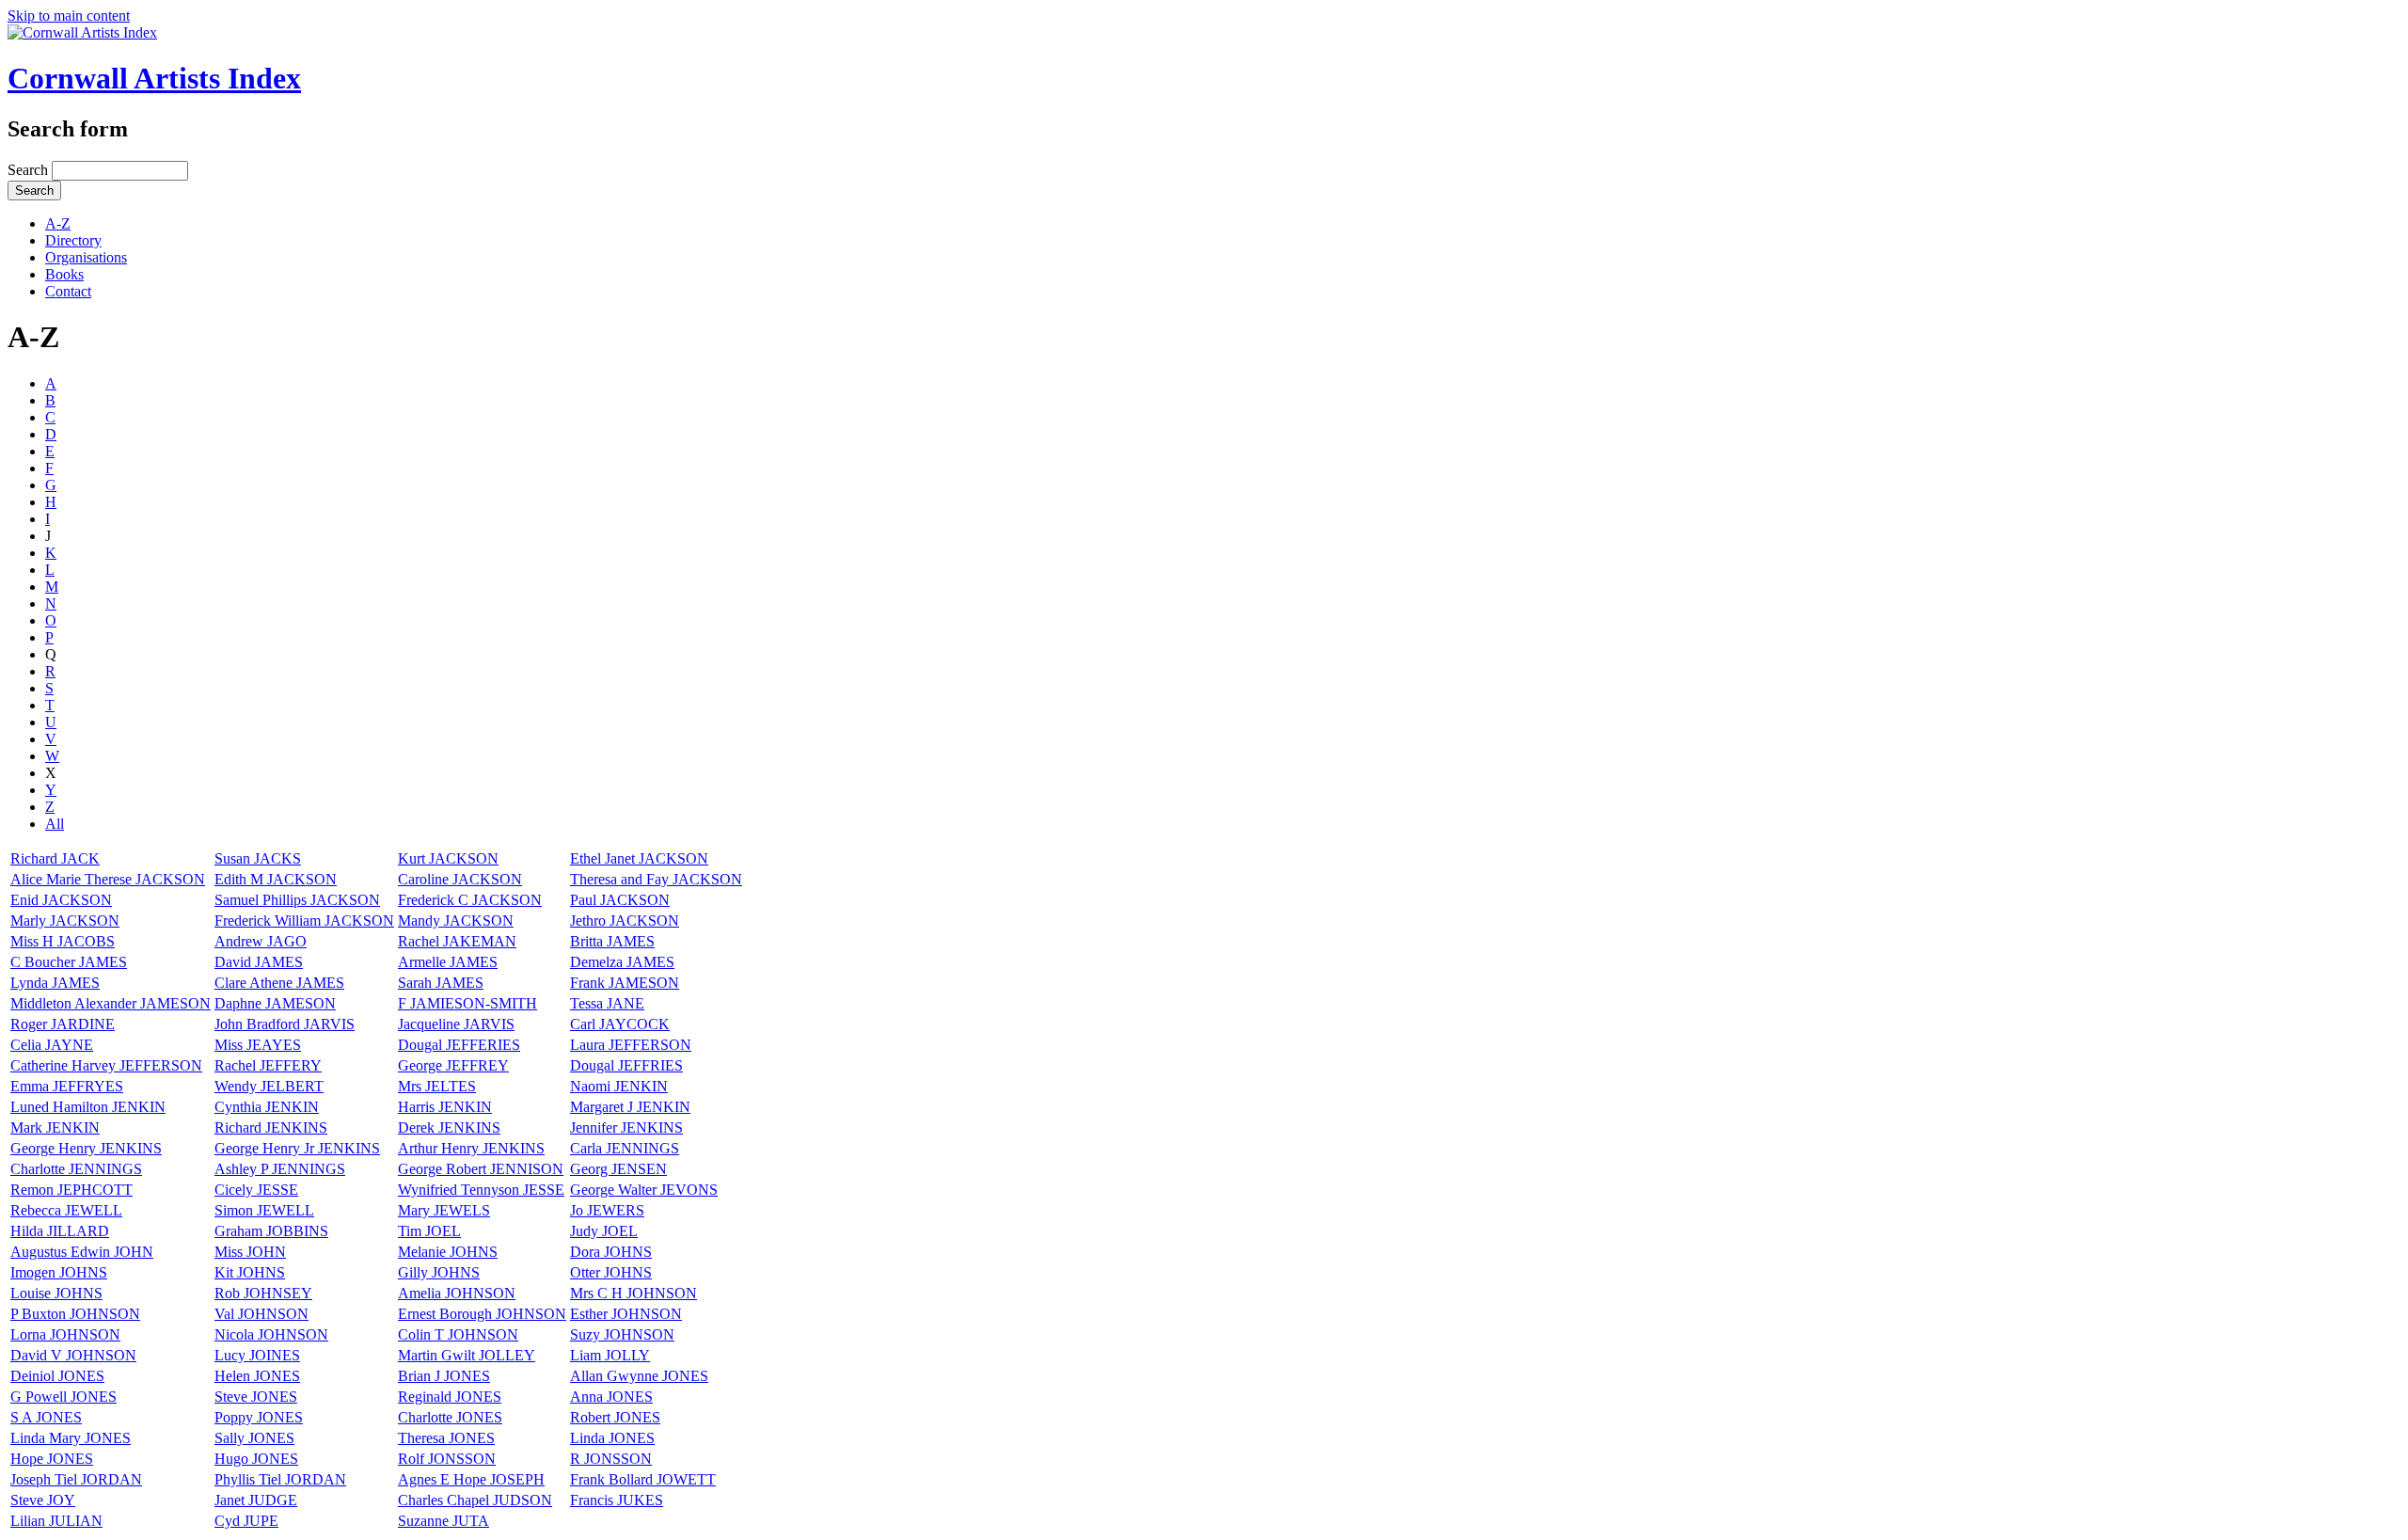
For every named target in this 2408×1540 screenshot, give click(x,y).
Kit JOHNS (250, 1272)
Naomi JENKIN (619, 1086)
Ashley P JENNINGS (280, 1169)
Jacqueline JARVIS (456, 1024)
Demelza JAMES (622, 962)
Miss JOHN (250, 1252)
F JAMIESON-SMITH (467, 1003)
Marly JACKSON (65, 921)
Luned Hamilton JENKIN (88, 1107)
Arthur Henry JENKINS (471, 1148)
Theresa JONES (446, 1438)
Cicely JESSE (256, 1190)
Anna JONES (611, 1397)
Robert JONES (615, 1417)
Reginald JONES (450, 1397)
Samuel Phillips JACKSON (297, 900)
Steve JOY (43, 1500)
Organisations (86, 257)
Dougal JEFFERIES (459, 1045)
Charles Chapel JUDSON (475, 1500)
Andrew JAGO (261, 941)
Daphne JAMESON (275, 1003)
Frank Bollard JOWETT (643, 1479)
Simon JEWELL (264, 1210)
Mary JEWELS (444, 1210)
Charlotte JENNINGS (76, 1169)
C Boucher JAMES (69, 962)
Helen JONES (257, 1376)
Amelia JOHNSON (457, 1293)
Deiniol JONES (57, 1376)
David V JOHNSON (73, 1355)
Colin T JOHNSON (458, 1334)
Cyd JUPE (246, 1521)
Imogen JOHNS (59, 1272)
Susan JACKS (258, 858)
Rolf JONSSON (447, 1459)
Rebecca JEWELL (66, 1210)
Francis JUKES (617, 1500)
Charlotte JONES (450, 1417)
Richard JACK (55, 858)
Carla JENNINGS (625, 1148)
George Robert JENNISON (481, 1169)
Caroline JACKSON (460, 879)
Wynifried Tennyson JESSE (481, 1190)
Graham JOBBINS (271, 1231)
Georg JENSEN (618, 1169)
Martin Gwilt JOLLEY (467, 1355)
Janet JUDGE (256, 1500)
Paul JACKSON (620, 900)
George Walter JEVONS (644, 1190)
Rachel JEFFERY (268, 1065)
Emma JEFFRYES (67, 1086)
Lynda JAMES (55, 983)
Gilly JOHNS (439, 1272)
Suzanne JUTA (444, 1521)
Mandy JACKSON (456, 921)
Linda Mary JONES (71, 1438)
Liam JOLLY (610, 1355)
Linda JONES (612, 1438)
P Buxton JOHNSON (75, 1314)
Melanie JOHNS (448, 1252)
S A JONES (46, 1417)
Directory (73, 240)
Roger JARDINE (63, 1024)
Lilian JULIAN (56, 1521)
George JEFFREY (453, 1065)
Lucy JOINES (257, 1355)
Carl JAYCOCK (620, 1024)
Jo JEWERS (607, 1210)
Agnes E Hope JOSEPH (471, 1479)
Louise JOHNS (56, 1293)
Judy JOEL (604, 1231)
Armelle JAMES (448, 962)
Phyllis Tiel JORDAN (280, 1479)
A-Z (58, 223)
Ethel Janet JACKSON (639, 858)
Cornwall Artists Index (154, 78)
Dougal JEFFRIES (626, 1065)
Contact (68, 291)
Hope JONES (52, 1459)
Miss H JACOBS (63, 941)
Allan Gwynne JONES (639, 1376)
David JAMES (259, 962)
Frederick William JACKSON (304, 921)
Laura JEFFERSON (631, 1045)
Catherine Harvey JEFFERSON (106, 1065)
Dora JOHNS (611, 1252)
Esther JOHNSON (626, 1314)
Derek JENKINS (449, 1127)
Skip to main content (69, 16)
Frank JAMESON (625, 983)
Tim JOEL (429, 1231)
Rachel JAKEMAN (457, 941)
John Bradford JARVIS (285, 1024)
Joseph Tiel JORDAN (76, 1479)
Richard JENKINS (271, 1127)
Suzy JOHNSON (622, 1334)
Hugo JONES (256, 1459)
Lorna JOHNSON (65, 1334)
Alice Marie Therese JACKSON (108, 879)
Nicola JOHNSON (271, 1334)
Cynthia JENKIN (267, 1107)
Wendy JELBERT (269, 1086)
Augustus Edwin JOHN (82, 1252)
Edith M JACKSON (276, 879)
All (55, 824)
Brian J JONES (444, 1376)
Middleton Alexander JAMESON (111, 1003)
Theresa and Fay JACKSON (656, 879)
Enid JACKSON (61, 900)
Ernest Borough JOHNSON (482, 1314)
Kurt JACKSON (448, 858)
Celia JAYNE (52, 1045)
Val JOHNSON (261, 1314)
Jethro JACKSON (625, 921)
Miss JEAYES (258, 1045)
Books (64, 274)
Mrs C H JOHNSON (634, 1293)
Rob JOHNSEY (263, 1293)
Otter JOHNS (611, 1272)
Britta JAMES (612, 941)
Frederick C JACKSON (470, 900)
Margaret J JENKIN (630, 1107)
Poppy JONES (259, 1417)
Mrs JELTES (437, 1086)
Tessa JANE (607, 1003)
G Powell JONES (63, 1397)
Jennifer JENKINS (626, 1127)
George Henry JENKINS (86, 1148)
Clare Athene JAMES (279, 983)
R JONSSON (611, 1459)
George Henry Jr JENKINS (297, 1148)
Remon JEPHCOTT (71, 1190)
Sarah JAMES (441, 983)
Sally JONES (254, 1438)
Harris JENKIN (445, 1107)
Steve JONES (256, 1397)
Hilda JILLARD (60, 1231)
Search (30, 170)
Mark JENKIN (55, 1127)
